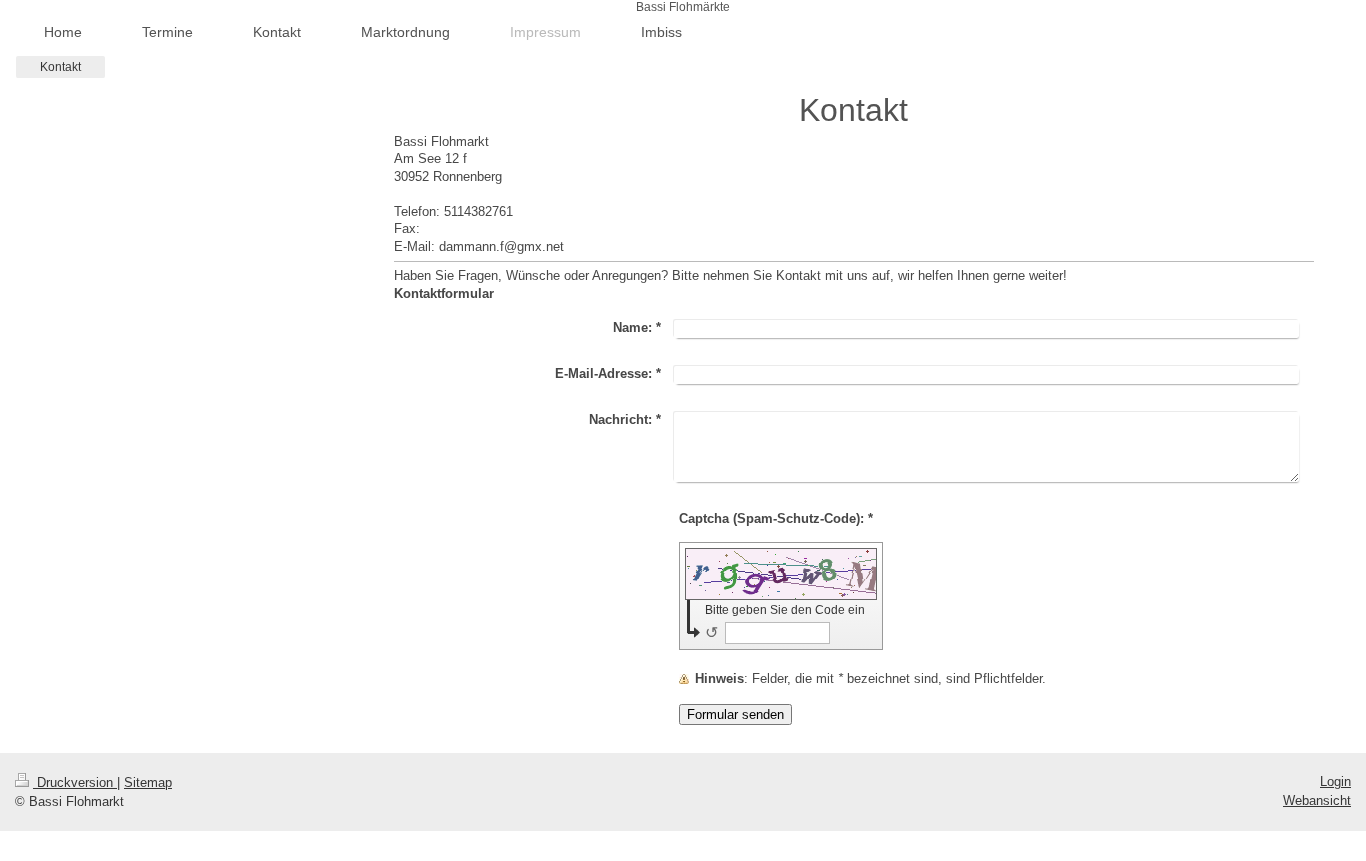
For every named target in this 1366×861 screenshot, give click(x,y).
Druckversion (75, 782)
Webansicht (1317, 800)
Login (1335, 781)
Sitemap (148, 782)
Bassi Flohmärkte (683, 7)
